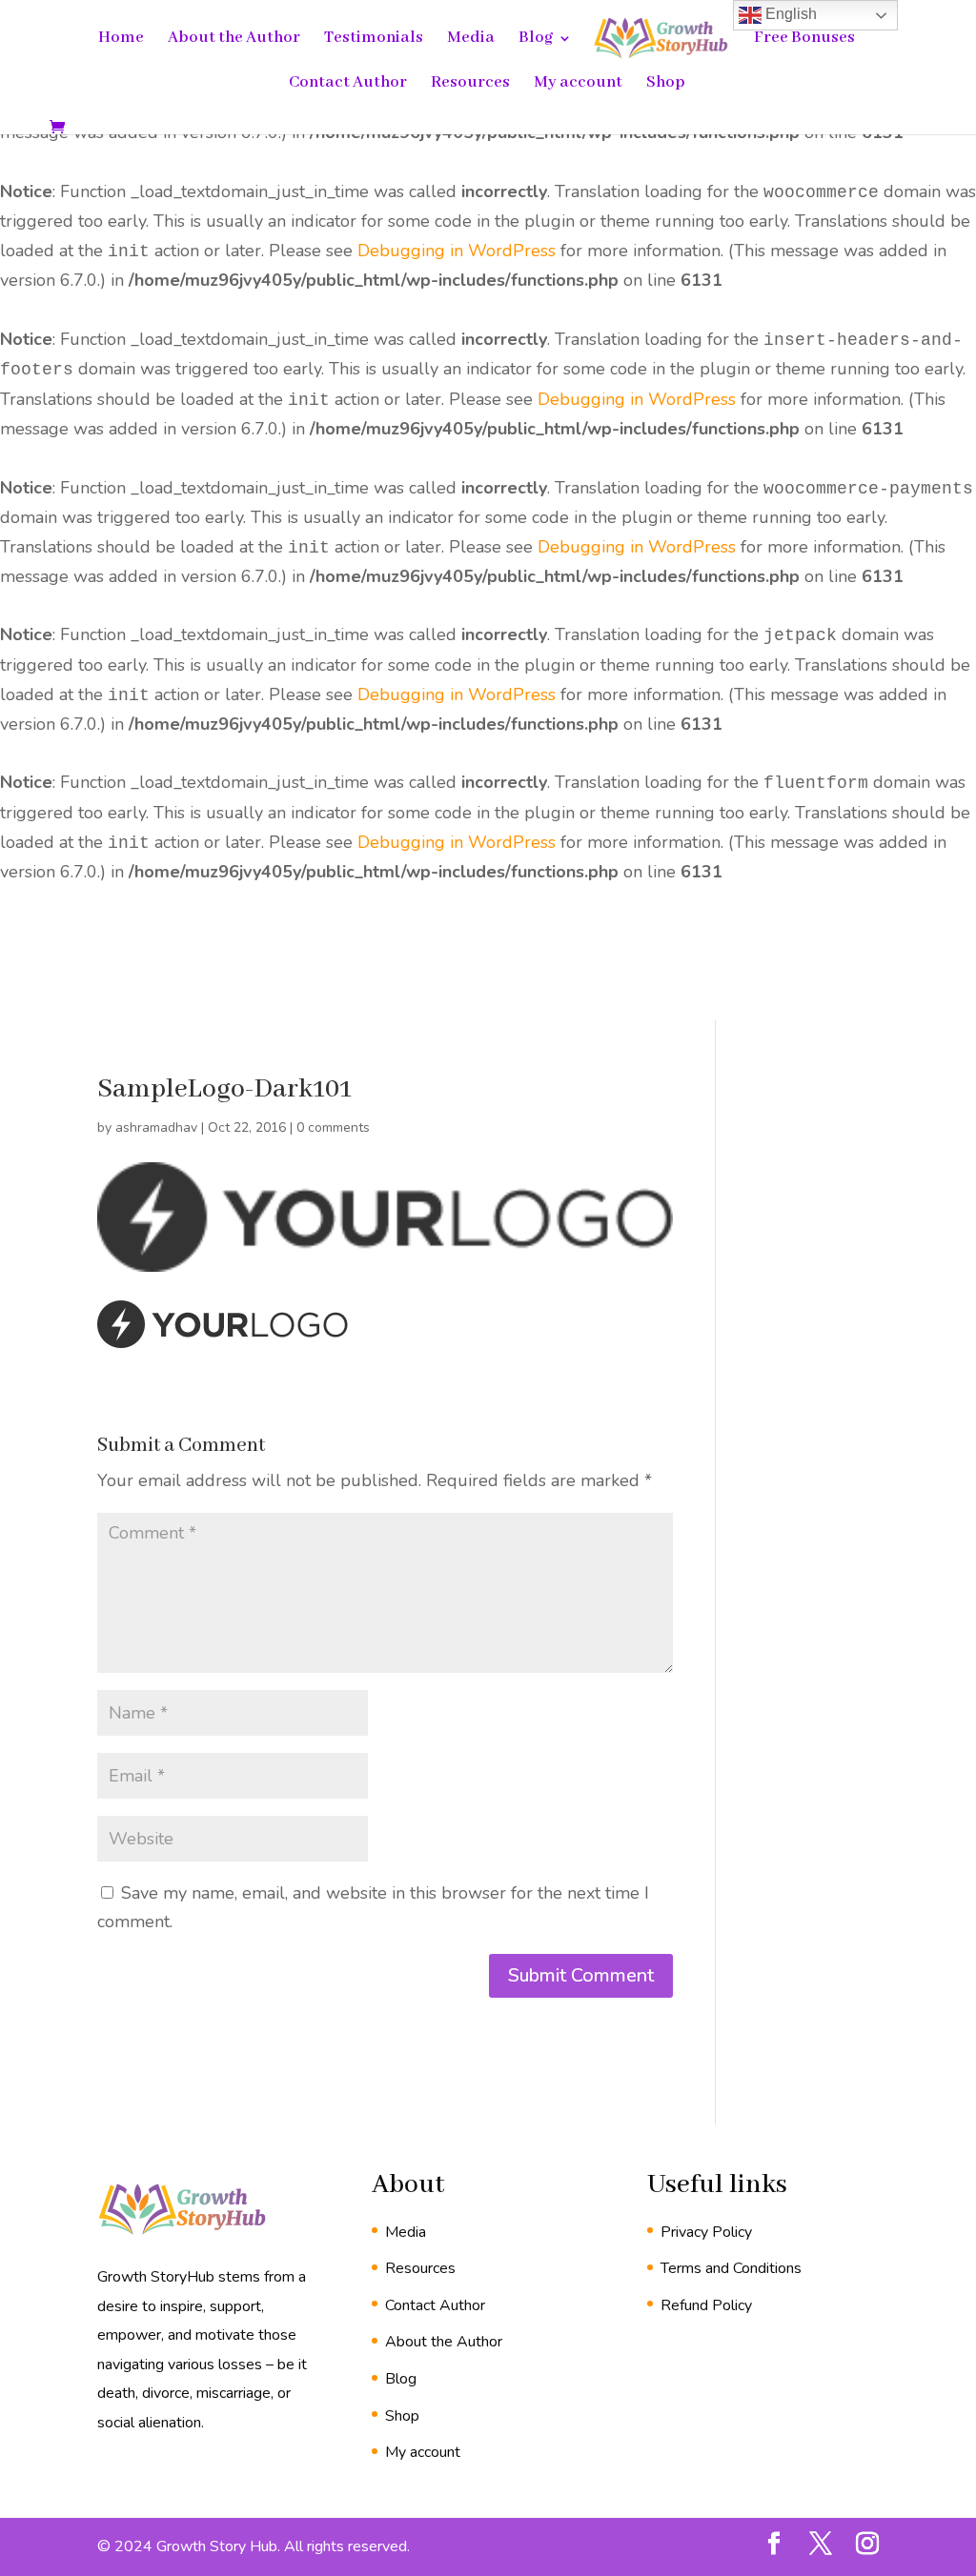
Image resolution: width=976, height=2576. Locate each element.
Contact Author (348, 84)
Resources (470, 84)
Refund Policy (706, 2305)
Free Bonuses (804, 40)
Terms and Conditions (731, 2268)
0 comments (333, 1127)
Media (471, 40)
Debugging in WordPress (457, 251)
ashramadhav (156, 1127)
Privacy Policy (706, 2232)
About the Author (234, 40)
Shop (666, 84)
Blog (536, 40)
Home (121, 40)
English (789, 14)
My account (578, 84)
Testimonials (374, 40)
